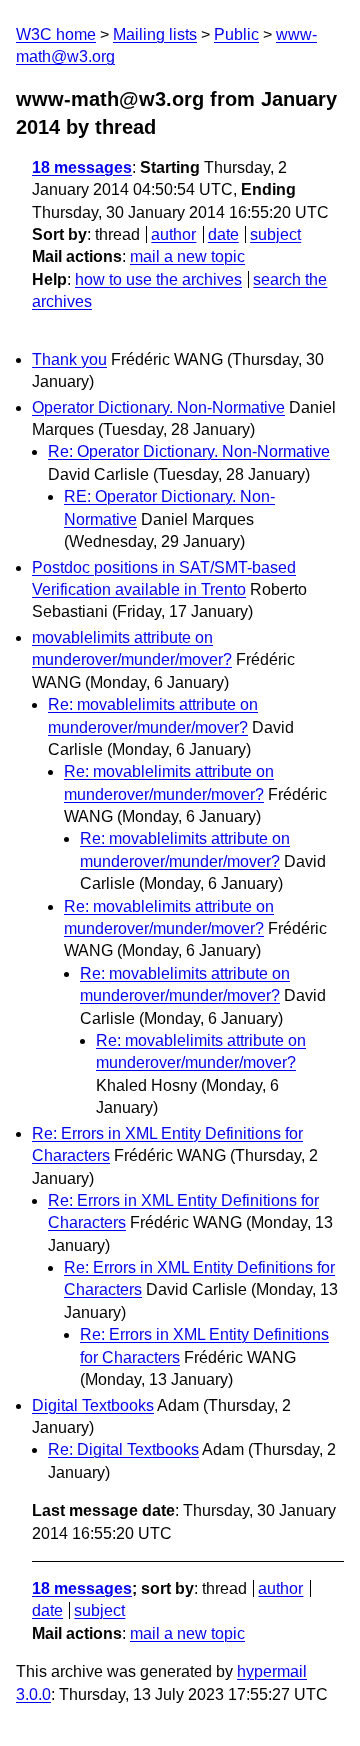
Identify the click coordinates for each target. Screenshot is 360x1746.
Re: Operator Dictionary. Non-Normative (189, 451)
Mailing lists (155, 34)
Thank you (69, 359)
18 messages (82, 167)
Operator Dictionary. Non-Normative (158, 407)
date (223, 234)
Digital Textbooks (93, 1405)
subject (275, 234)
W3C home (56, 34)
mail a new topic (187, 256)
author (173, 234)
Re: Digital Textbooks (123, 1449)
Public (236, 34)
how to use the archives (158, 279)
